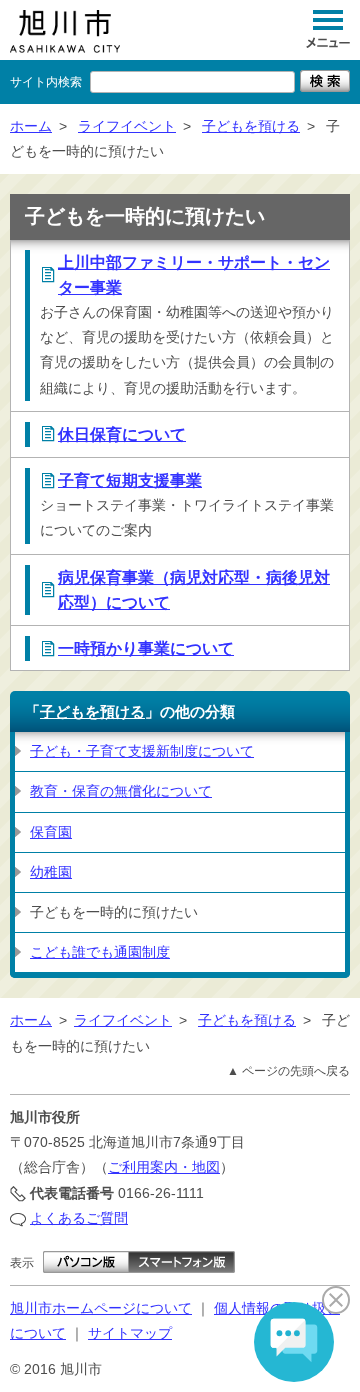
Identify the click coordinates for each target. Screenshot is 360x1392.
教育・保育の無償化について (121, 791)
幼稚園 (51, 872)
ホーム (31, 126)
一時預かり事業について (146, 648)
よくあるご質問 (79, 1218)
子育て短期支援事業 (130, 480)
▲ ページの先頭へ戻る (288, 1071)
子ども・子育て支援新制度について (142, 751)
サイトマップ (130, 1333)
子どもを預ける (251, 126)
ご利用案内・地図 (164, 1167)
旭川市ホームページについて (101, 1308)
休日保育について (122, 434)
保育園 (51, 832)
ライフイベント (127, 126)
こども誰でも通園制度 (100, 952)
